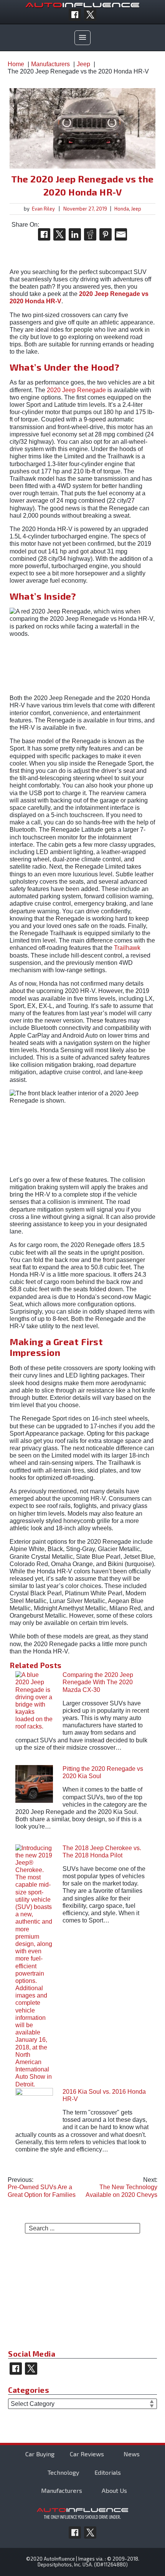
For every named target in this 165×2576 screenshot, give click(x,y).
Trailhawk (127, 948)
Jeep (136, 209)
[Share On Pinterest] (106, 234)
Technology (63, 2472)
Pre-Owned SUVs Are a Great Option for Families (42, 2187)
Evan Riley (43, 209)
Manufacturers (62, 2491)
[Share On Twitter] (59, 234)
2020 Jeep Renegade (76, 390)
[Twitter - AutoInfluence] (90, 15)
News (132, 2454)
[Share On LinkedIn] (75, 234)
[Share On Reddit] (90, 234)
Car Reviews (87, 2454)
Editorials (108, 2472)
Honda (122, 209)
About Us (114, 2491)
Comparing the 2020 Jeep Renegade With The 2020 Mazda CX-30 (98, 1682)
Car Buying (40, 2454)
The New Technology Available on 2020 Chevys (121, 2187)
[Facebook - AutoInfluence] (75, 15)
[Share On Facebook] (44, 234)
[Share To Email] (121, 234)
